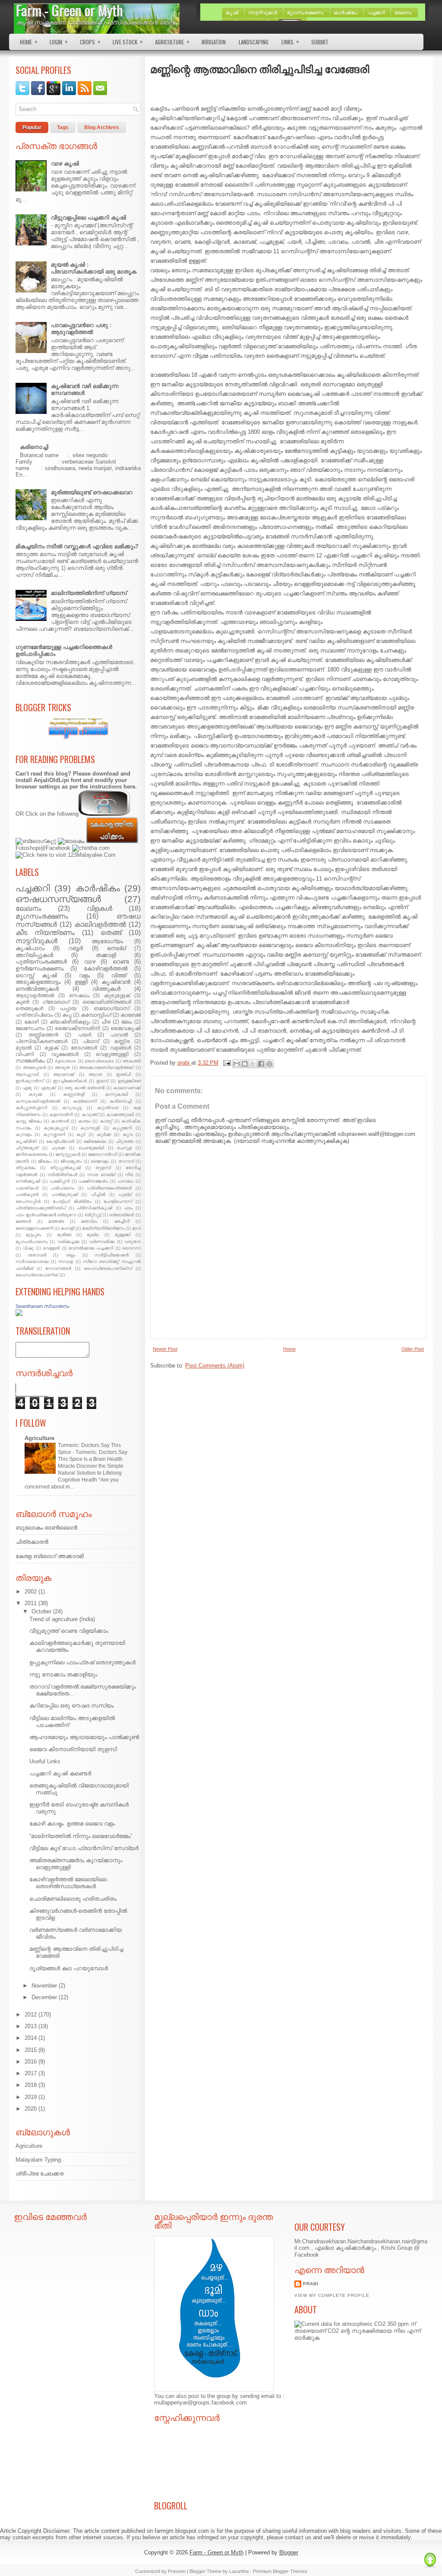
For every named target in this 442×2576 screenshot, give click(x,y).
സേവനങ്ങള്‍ (58, 1268)
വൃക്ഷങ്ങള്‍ (65, 1054)
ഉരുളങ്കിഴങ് (129, 1081)
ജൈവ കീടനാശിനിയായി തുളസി (73, 1749)
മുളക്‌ (51, 1048)
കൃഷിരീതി (26, 1141)
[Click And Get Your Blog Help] (78, 743)
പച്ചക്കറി (33, 888)
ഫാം (128, 1208)
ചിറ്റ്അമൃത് (27, 1148)
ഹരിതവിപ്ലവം (34, 1015)
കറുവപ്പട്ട (72, 1108)
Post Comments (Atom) (215, 1366)
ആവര (95, 1074)
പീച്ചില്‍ (98, 1194)
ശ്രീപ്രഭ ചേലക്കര (39, 2174)
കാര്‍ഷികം (98, 888)
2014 (31, 2038)
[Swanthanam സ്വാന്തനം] (19, 1314)
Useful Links (45, 1761)
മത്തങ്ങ (56, 1221)
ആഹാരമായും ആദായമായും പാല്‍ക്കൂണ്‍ (84, 1737)
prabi (311, 2284)
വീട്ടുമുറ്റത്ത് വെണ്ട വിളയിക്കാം (69, 1631)
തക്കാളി (106, 955)
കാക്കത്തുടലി (120, 1115)
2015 (31, 2050)
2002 (31, 1592)
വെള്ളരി (51, 1248)
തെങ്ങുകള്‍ (29, 1008)
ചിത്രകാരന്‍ (32, 1542)
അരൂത (62, 1067)
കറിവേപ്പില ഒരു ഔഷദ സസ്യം (71, 1706)
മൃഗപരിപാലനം (32, 1242)
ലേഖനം (28, 908)
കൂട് (81, 1134)
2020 (31, 2109)
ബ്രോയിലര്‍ (122, 1215)
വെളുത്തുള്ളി (112, 1054)
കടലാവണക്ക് (127, 1088)
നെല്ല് (116, 948)
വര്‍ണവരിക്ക (102, 1242)
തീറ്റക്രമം (25, 1168)
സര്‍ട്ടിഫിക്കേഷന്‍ (112, 1255)
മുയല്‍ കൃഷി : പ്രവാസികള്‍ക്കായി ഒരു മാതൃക (94, 268)
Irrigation (214, 42)
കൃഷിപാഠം (30, 948)
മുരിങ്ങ (64, 1235)
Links (290, 41)
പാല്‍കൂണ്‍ (27, 1194)
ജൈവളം (100, 1161)
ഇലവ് (102, 1081)
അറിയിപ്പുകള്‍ (34, 955)
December (44, 1997)
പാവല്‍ (119, 1035)
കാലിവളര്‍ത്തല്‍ (100, 924)
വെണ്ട (121, 962)
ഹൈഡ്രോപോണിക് (37, 1275)
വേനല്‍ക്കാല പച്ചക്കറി (91, 1248)
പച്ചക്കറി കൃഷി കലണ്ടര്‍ (60, 1773)
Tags (63, 127)
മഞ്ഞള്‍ (23, 1221)
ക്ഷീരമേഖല (95, 1141)
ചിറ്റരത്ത (125, 1141)
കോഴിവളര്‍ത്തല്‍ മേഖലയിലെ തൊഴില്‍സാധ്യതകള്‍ (68, 1883)
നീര (129, 1175)
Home (29, 41)
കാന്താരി (60, 1121)
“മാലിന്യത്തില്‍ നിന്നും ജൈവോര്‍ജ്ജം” (81, 1836)
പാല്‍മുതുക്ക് (65, 1194)
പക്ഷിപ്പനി (60, 1181)
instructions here (112, 787)
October (41, 1611)
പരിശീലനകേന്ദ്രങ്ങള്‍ (109, 1188)
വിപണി (25, 1054)
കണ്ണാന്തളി (74, 1094)
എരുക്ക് (48, 1088)
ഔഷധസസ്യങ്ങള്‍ (58, 899)
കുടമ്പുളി (90, 1128)
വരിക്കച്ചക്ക (68, 1242)
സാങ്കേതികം (30, 1061)
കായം (84, 1121)
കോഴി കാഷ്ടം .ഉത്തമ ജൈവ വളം (72, 1824)
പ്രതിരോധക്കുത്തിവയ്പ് (41, 1208)
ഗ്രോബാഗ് (56, 1002)
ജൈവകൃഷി (126, 1028)
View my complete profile (332, 2295)
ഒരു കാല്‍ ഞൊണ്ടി (85, 1088)
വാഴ (90, 962)
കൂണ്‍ (22, 1002)
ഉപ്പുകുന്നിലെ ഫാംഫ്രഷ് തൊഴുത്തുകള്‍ (82, 1662)
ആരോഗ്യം (107, 941)
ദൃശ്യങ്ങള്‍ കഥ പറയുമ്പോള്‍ (69, 1968)
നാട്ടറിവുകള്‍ (36, 941)
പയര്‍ (85, 1035)
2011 (31, 1603)
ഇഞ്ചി (123, 1074)
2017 (31, 2073)
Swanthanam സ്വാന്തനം (43, 1306)
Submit (320, 42)
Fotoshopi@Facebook (43, 848)
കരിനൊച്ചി (34, 447)
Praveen (177, 2571)
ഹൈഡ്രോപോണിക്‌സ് (108, 1268)
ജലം (127, 1022)
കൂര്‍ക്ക (104, 1134)
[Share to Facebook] (261, 1064)
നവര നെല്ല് (101, 1175)
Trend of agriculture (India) (62, 1619)
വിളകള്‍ (99, 908)
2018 (31, 2085)
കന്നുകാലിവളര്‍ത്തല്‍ (38, 1101)
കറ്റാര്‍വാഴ (108, 1108)
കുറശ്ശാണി (54, 1134)
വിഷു (28, 1248)
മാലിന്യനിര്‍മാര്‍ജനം (103, 1228)
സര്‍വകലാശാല (32, 1261)
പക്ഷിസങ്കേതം (93, 1181)
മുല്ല (93, 1235)
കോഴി (32, 1022)
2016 (31, 2062)
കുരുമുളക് (117, 995)
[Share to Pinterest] (269, 1064)
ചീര (106, 1022)
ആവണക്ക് (64, 1074)
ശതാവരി (37, 1255)
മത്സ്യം (89, 1221)
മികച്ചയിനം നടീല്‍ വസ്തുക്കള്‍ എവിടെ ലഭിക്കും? (77, 546)
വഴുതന (133, 1242)
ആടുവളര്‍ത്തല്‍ (35, 995)
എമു (27, 1088)
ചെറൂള (124, 1148)
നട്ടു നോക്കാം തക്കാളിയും (63, 1674)
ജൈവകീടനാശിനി (77, 1028)
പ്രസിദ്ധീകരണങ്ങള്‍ (41, 1041)
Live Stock (128, 41)
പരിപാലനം (63, 1188)
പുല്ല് (125, 1194)
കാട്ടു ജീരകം (29, 1121)
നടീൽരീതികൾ (62, 1175)
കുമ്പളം (24, 1134)
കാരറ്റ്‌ (106, 1121)
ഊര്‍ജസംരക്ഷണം (39, 968)
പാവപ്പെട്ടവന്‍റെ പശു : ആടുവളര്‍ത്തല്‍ (81, 329)
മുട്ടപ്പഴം (33, 1235)
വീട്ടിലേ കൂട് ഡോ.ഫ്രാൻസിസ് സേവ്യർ (84, 1848)
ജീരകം (45, 1161)
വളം (84, 975)
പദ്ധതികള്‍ (27, 1188)
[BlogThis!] (245, 1064)
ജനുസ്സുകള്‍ (68, 1154)
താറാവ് (126, 1161)
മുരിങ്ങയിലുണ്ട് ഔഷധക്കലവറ (92, 492)
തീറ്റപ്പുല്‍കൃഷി (65, 1168)
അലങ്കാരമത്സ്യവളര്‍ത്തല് (106, 1067)
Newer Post (165, 1349)
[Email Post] (226, 1063)
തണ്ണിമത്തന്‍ (43, 1035)
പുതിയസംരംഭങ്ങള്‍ (41, 962)
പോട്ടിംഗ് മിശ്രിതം (72, 1201)
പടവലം (125, 1181)
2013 (31, 2026)
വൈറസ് (131, 1248)
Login (59, 41)
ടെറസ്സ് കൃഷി (36, 975)
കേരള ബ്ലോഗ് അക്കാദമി (50, 1556)
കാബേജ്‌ (131, 1015)
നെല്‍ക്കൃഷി (28, 1181)
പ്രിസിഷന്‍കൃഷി (95, 1208)
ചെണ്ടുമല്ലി (91, 1148)
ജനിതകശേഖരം (32, 1154)
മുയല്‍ (24, 1048)
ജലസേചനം (30, 1028)
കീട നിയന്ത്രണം (45, 933)
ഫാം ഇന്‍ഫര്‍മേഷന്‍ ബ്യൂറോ (46, 1215)
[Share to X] (253, 1064)
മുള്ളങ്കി (123, 1235)
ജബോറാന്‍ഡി (103, 1154)
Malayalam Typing (38, 2160)
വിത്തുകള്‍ (106, 989)
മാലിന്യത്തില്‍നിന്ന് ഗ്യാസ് (89, 593)
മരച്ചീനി (122, 1221)
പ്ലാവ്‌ (91, 1041)
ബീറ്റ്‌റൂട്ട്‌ (93, 1215)
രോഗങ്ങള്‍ (84, 1048)
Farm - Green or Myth (69, 10)
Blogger (289, 2552)
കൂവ (128, 1134)
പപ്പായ (68, 1008)
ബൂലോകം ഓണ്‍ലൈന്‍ (46, 1528)
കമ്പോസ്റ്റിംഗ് (96, 1015)
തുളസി (103, 1168)
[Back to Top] (430, 2560)
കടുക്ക (35, 1094)
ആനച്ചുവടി (27, 1074)
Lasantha (239, 2571)
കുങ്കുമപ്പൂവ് (56, 1128)
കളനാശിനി (61, 1115)
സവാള (66, 1261)
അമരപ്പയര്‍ (34, 1067)
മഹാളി (68, 1228)
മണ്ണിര (122, 1041)
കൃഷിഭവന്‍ (116, 982)
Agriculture (172, 41)
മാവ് (136, 1228)
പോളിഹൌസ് (118, 1201)
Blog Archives (102, 127)
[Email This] (237, 1064)
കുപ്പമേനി (122, 1128)
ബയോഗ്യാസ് (111, 1008)
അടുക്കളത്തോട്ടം (38, 982)
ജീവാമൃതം (71, 1161)
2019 (31, 2097)
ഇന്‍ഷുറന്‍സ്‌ (30, 1081)
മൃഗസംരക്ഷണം (42, 916)
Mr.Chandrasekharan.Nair (326, 2241)
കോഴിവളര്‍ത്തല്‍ (106, 968)
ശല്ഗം (71, 1255)
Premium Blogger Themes (280, 2571)
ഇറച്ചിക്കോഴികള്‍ (70, 1081)
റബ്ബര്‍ (76, 948)
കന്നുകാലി (116, 1094)
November (44, 1986)
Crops (90, 41)
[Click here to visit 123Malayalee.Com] (66, 855)
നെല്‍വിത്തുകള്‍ (37, 989)
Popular (32, 127)
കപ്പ (67, 1015)
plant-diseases (99, 1061)
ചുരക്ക (58, 1148)
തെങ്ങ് (111, 933)
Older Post (413, 1349)
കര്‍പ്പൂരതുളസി (31, 1108)
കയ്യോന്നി (85, 1101)
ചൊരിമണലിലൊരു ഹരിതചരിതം (73, 1899)
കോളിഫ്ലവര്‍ (60, 1141)
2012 (31, 2015)
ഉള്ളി (81, 982)
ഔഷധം (79, 995)
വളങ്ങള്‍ (121, 1048)
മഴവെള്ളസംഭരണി (34, 1228)
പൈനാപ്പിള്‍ (28, 1201)
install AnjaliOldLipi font (48, 780)
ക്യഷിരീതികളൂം (70, 1022)
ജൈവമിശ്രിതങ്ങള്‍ (107, 1002)
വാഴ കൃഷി (65, 164)
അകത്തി (132, 1061)
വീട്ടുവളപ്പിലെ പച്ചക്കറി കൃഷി (88, 218)
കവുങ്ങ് (90, 1115)
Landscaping (254, 42)
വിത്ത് (119, 975)
